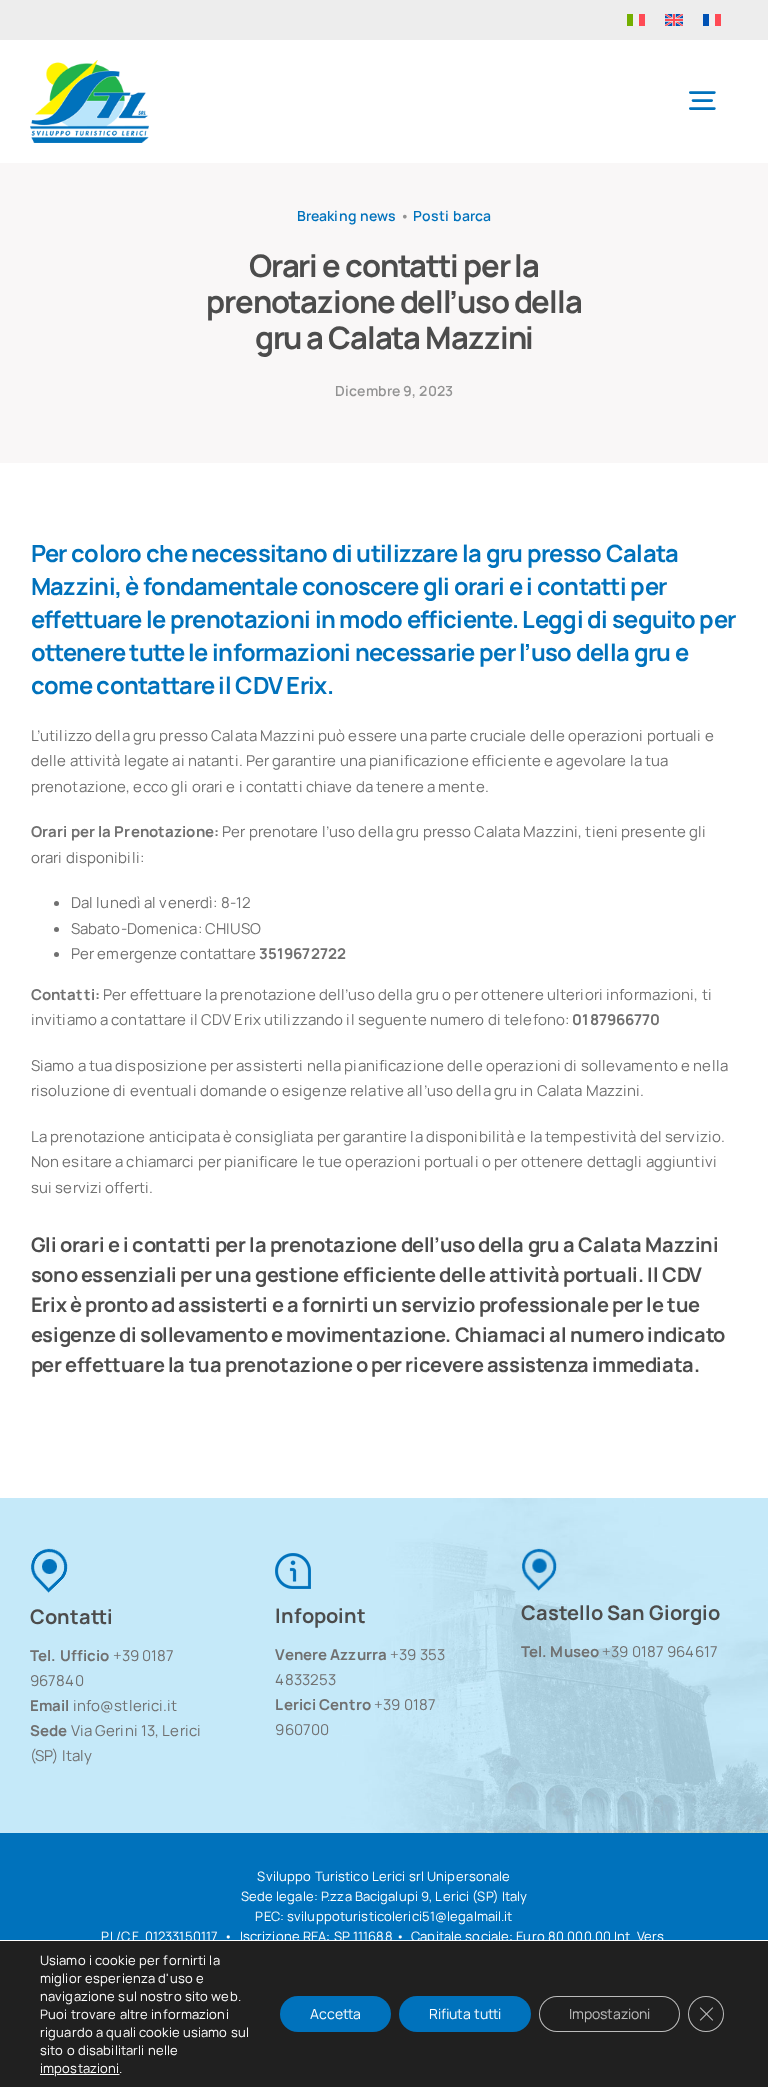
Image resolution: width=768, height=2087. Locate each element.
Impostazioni (609, 2013)
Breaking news (347, 215)
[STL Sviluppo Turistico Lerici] (89, 67)
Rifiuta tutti (465, 2013)
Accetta (335, 2013)
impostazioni (79, 2068)
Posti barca (452, 215)
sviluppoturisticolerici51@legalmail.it (400, 1916)
